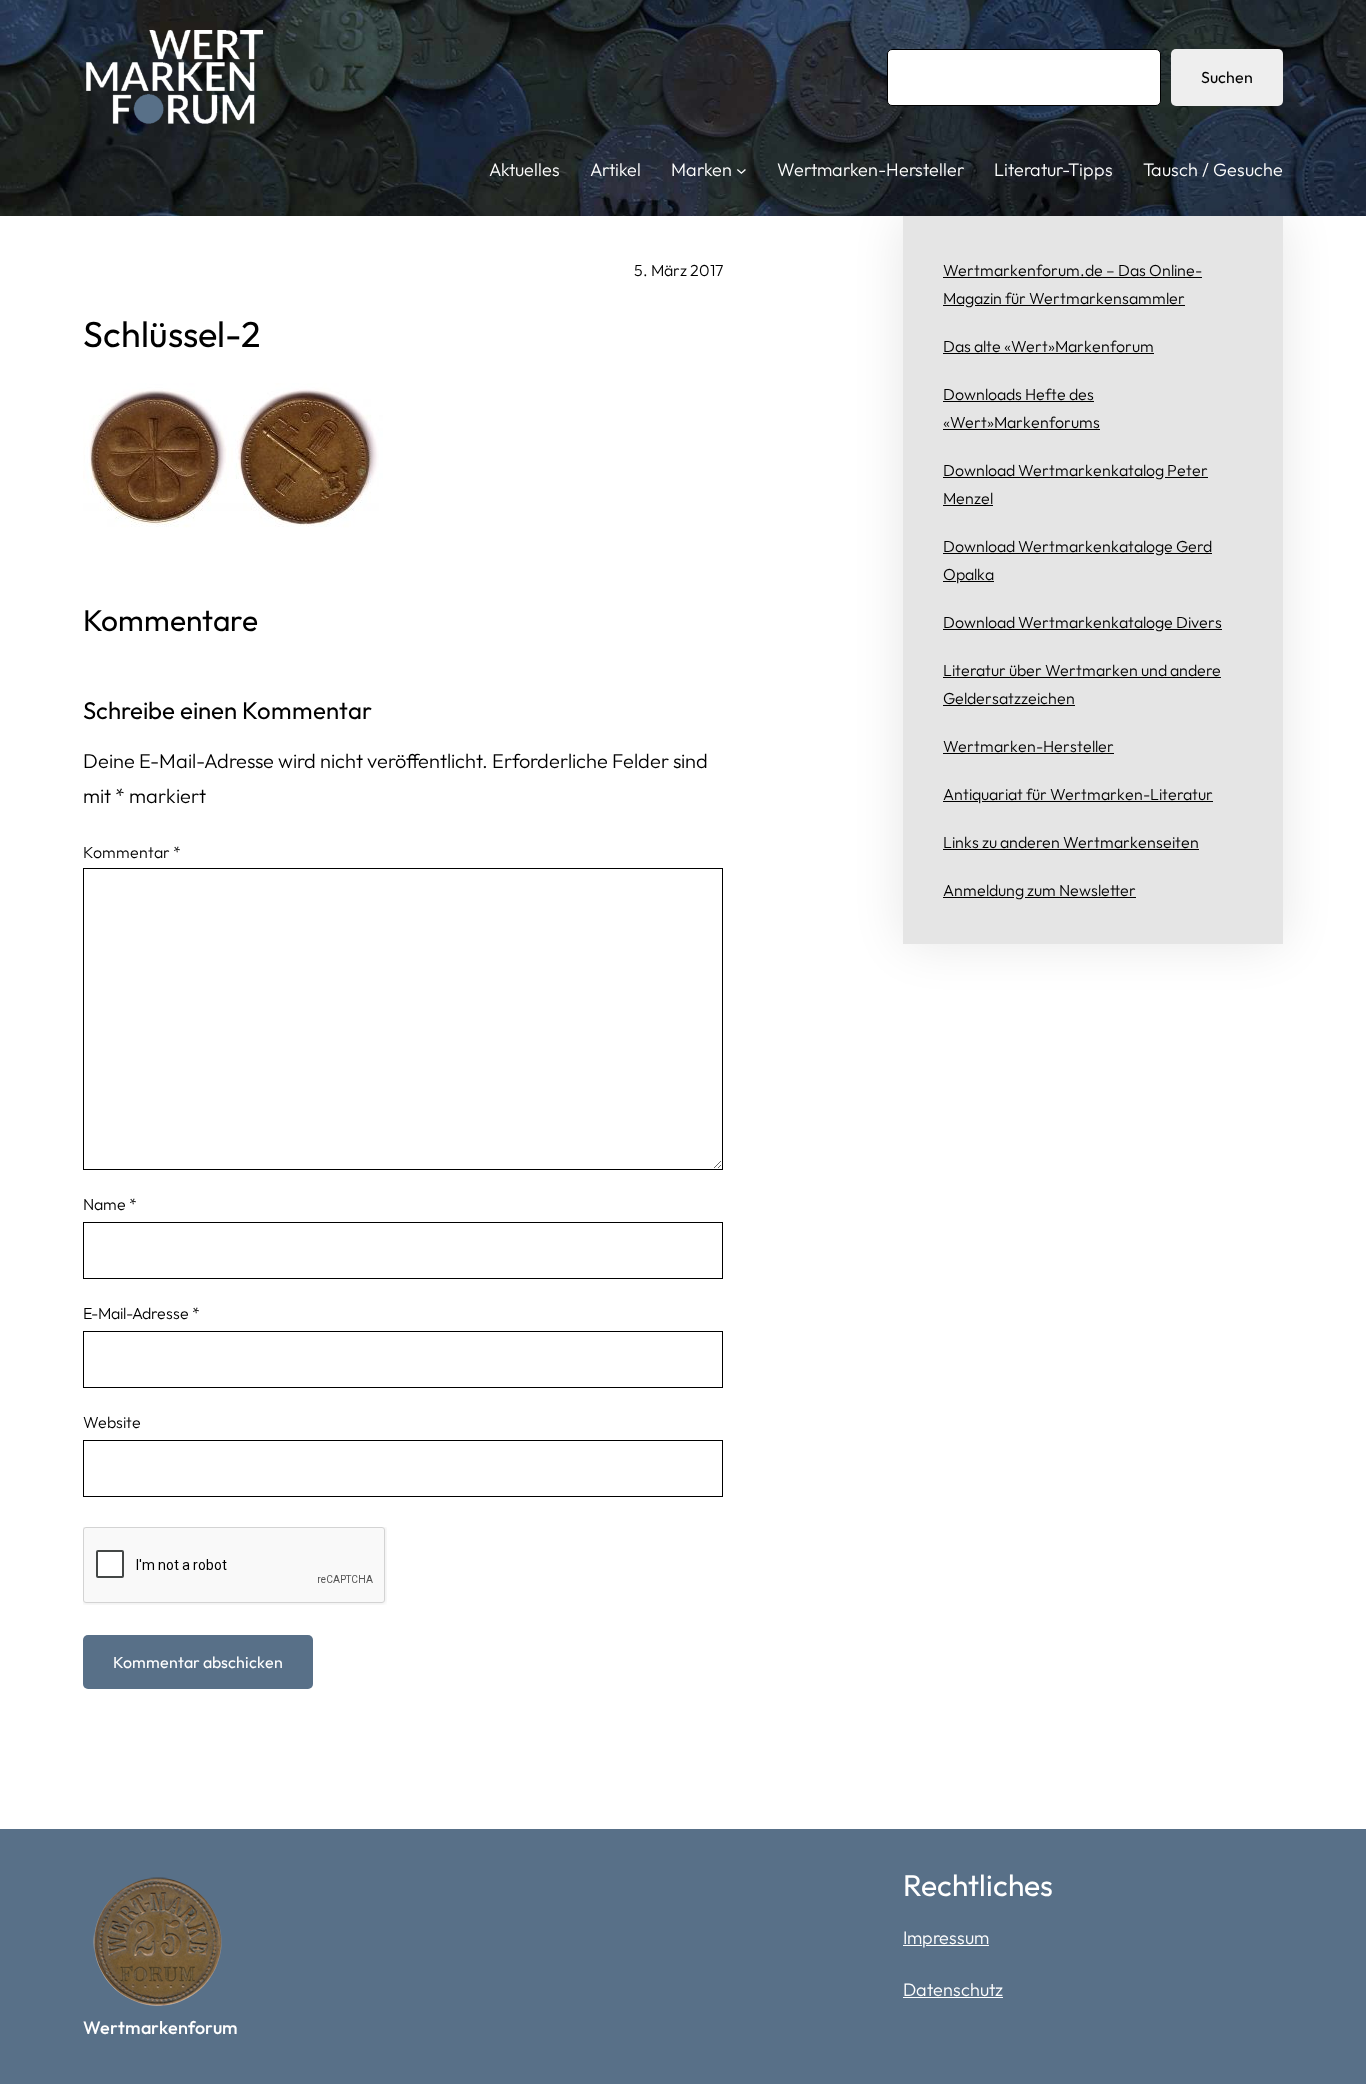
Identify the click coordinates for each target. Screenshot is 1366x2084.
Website (112, 1422)
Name (110, 1204)
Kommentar (132, 852)
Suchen (1227, 77)
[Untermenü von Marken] (741, 170)
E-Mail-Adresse (141, 1313)
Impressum (946, 1937)
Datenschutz (953, 1989)
